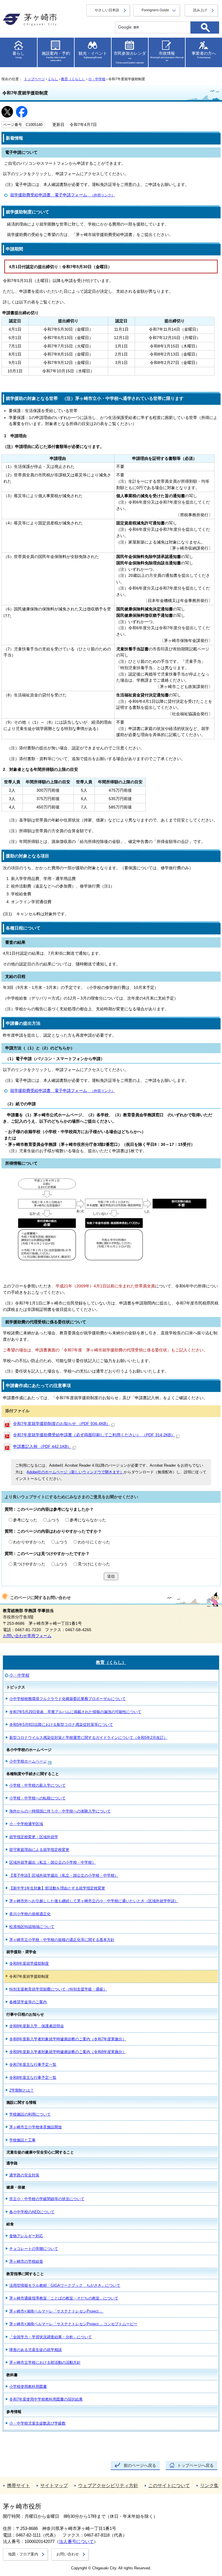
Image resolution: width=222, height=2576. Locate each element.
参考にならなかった (88, 1520)
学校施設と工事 (22, 2140)
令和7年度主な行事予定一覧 (33, 2064)
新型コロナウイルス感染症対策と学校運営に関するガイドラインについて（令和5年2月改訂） (88, 1738)
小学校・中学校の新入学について (37, 1785)
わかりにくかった (94, 1542)
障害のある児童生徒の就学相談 (36, 2350)
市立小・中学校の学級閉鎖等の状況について (47, 2199)
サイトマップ (54, 2486)
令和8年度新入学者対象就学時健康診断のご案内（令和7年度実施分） (68, 2039)
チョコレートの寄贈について (34, 2249)
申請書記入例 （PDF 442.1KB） (42, 1447)
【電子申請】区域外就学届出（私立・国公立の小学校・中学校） (64, 1875)
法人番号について (76, 2542)
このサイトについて (169, 2486)
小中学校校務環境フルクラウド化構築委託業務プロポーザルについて (67, 1699)
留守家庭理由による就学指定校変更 (39, 1850)
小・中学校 (97, 79)
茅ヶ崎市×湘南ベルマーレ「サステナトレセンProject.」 (56, 2311)
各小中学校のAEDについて (32, 2212)
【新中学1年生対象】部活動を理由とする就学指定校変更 (57, 1888)
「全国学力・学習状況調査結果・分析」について (51, 2337)
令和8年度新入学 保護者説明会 (37, 2026)
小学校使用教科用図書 (28, 2386)
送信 (111, 1576)
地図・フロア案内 (23, 2554)
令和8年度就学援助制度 (29, 1963)
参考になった (25, 1520)
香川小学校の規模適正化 (30, 1914)
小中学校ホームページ (28, 1761)
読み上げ (200, 10)
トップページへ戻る (195, 2466)
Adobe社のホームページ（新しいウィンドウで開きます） (75, 1472)
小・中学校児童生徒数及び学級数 (37, 2423)
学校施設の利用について (30, 2114)
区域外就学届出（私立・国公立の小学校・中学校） (52, 1862)
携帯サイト (18, 2486)
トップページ (34, 79)
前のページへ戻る (140, 2466)
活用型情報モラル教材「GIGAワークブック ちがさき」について (65, 2285)
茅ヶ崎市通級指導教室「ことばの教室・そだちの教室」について (64, 2298)
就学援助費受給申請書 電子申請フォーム (62, 195)
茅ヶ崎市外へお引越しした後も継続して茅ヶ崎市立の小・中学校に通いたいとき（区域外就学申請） (94, 1901)
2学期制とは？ (22, 2090)
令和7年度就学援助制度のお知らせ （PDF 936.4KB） (62, 1424)
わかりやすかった (29, 1542)
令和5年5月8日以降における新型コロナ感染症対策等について (61, 1725)
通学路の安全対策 (24, 2175)
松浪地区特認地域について (32, 1927)
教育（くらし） (73, 79)
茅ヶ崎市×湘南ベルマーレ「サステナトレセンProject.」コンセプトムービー (73, 2324)
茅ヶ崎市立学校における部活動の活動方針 (45, 2362)
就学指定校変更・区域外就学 (34, 1837)
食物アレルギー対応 (26, 2236)
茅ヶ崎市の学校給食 (26, 2261)
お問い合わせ (68, 2554)
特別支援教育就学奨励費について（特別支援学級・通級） (58, 1989)
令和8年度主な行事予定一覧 (33, 2078)
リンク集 (209, 2486)
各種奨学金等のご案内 (28, 2002)
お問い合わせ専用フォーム (27, 1636)
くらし (53, 79)
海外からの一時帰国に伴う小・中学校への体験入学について (60, 1811)
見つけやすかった (29, 1564)
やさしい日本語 (107, 10)
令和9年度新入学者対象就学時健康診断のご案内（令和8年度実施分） (68, 2052)
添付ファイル (17, 1411)
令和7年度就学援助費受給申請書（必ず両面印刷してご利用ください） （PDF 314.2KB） (94, 1435)
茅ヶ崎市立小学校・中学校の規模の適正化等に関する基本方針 (62, 1940)
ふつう (53, 1520)
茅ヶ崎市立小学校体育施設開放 (36, 2127)
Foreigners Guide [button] (155, 10)
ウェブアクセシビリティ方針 (108, 2486)
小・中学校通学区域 (26, 1824)
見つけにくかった (94, 1564)
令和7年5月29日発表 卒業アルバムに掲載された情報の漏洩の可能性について (75, 1712)
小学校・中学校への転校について (37, 1798)
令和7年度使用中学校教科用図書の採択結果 (46, 2399)
